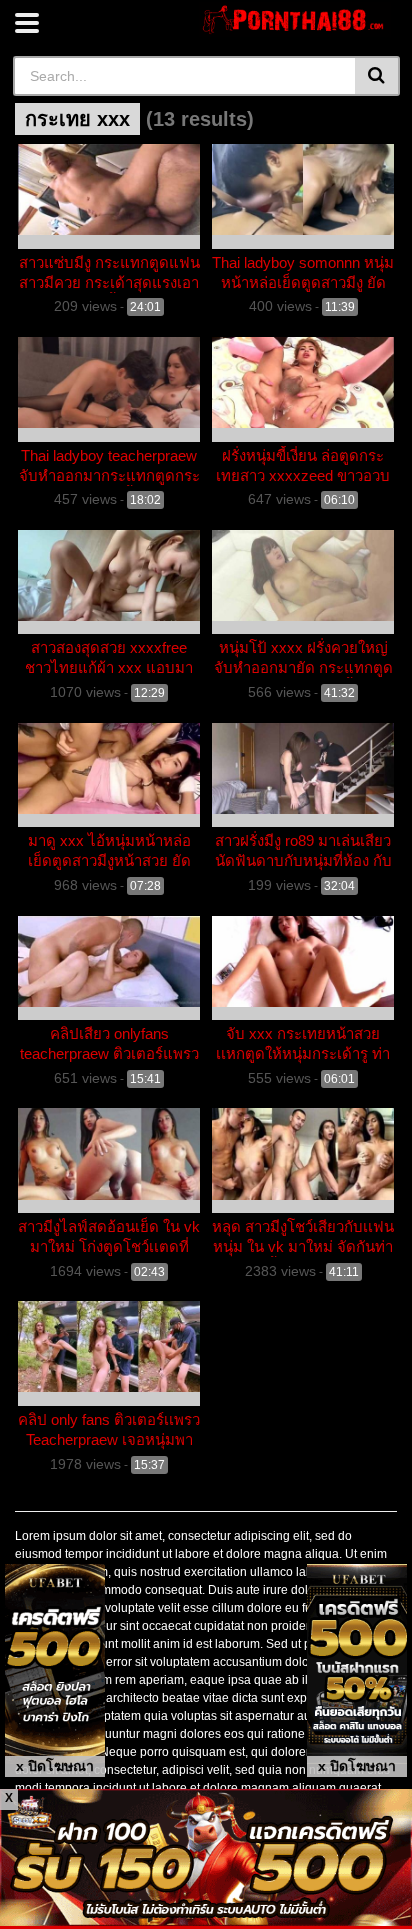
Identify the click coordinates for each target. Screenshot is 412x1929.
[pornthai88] (295, 19)
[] (377, 76)
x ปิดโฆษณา (55, 1766)
